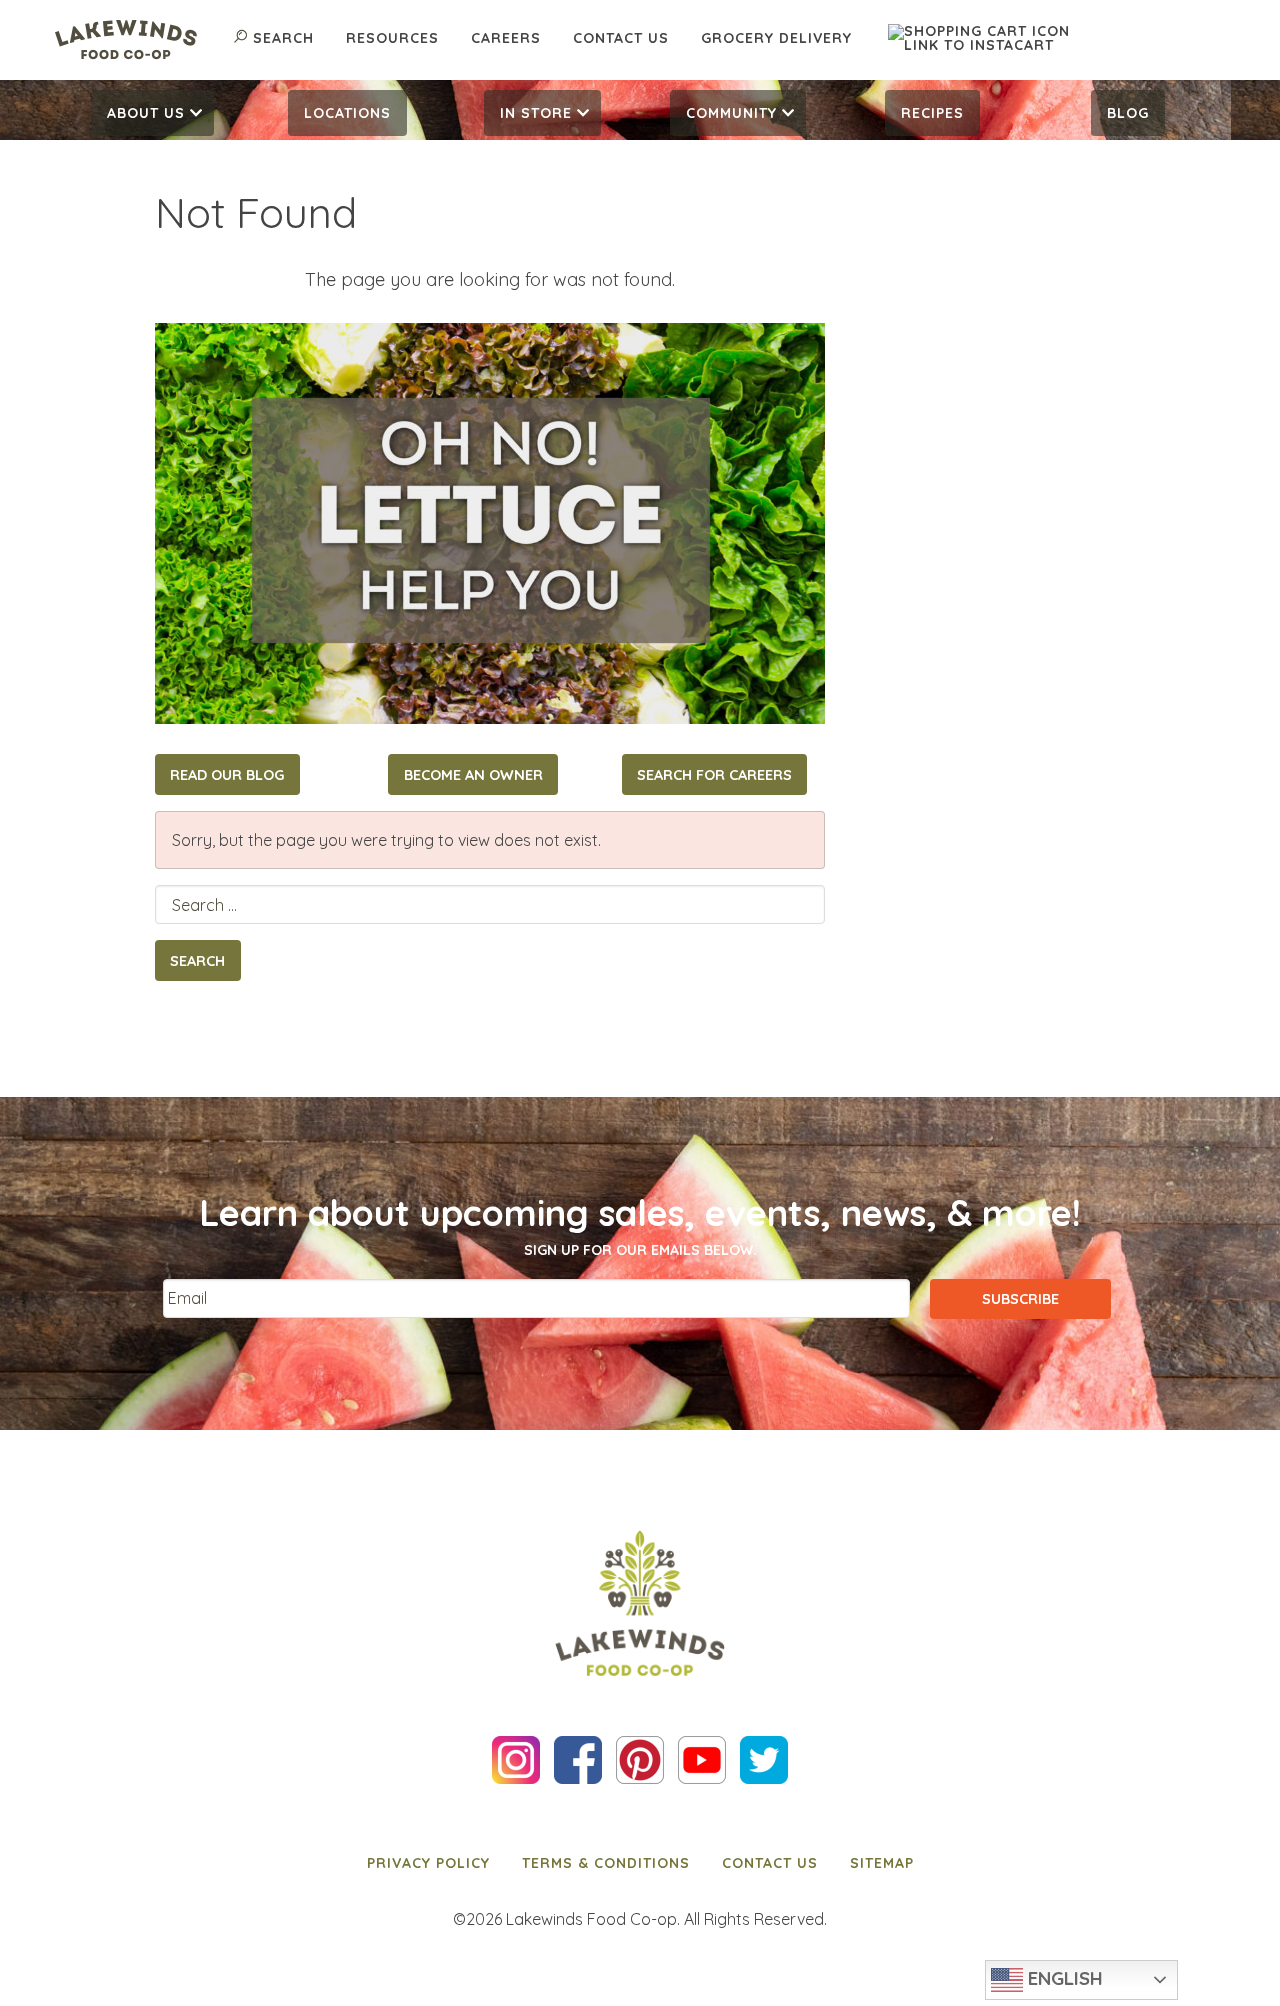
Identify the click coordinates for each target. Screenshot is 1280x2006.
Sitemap (882, 1863)
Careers (506, 38)
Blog (1128, 113)
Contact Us (621, 38)
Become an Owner (473, 775)
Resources (392, 38)
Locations (347, 113)
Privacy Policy (428, 1863)
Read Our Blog (227, 775)
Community (731, 113)
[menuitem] (152, 113)
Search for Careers (714, 775)
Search (283, 38)
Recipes (932, 113)
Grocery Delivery (776, 38)
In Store (536, 113)
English (1063, 1978)
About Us (146, 113)
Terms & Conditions (606, 1863)
